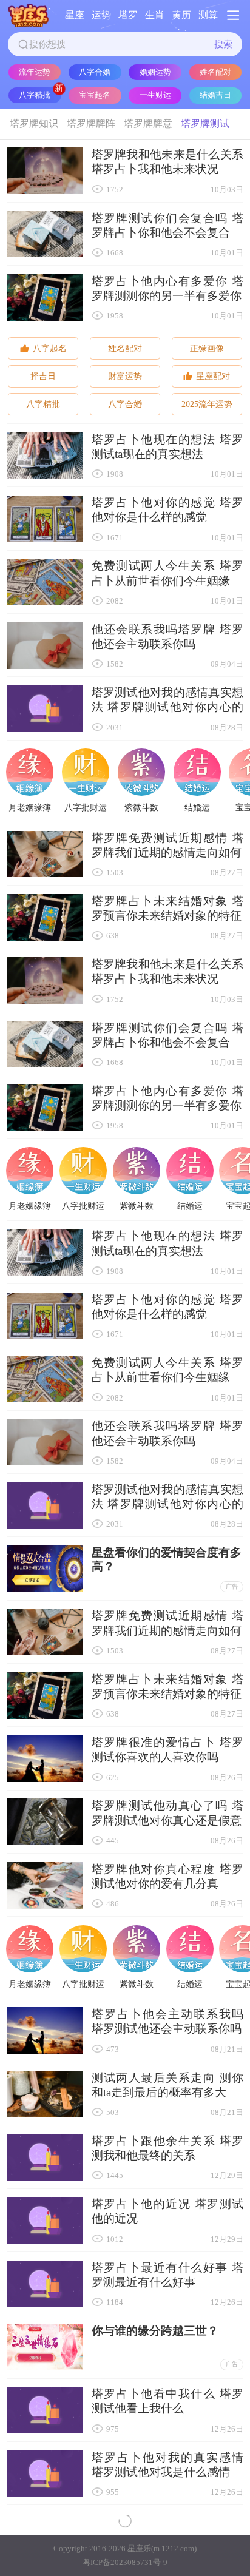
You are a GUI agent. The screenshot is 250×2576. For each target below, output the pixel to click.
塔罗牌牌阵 (91, 123)
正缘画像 (207, 348)
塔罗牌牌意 (148, 123)
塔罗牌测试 (205, 123)
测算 (208, 15)
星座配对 (213, 376)
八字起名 (50, 348)
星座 (75, 15)
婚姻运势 (155, 72)
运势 (101, 15)
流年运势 (35, 72)
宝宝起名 (95, 95)
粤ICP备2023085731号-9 (125, 2562)
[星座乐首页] (28, 15)
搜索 (223, 44)
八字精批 (35, 95)
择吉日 (43, 376)
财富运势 (125, 376)
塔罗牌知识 (34, 123)
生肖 (155, 15)
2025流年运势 (207, 404)
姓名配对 (215, 72)
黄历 (181, 15)
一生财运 (155, 95)
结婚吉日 (215, 95)
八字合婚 (95, 72)
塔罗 (128, 15)
